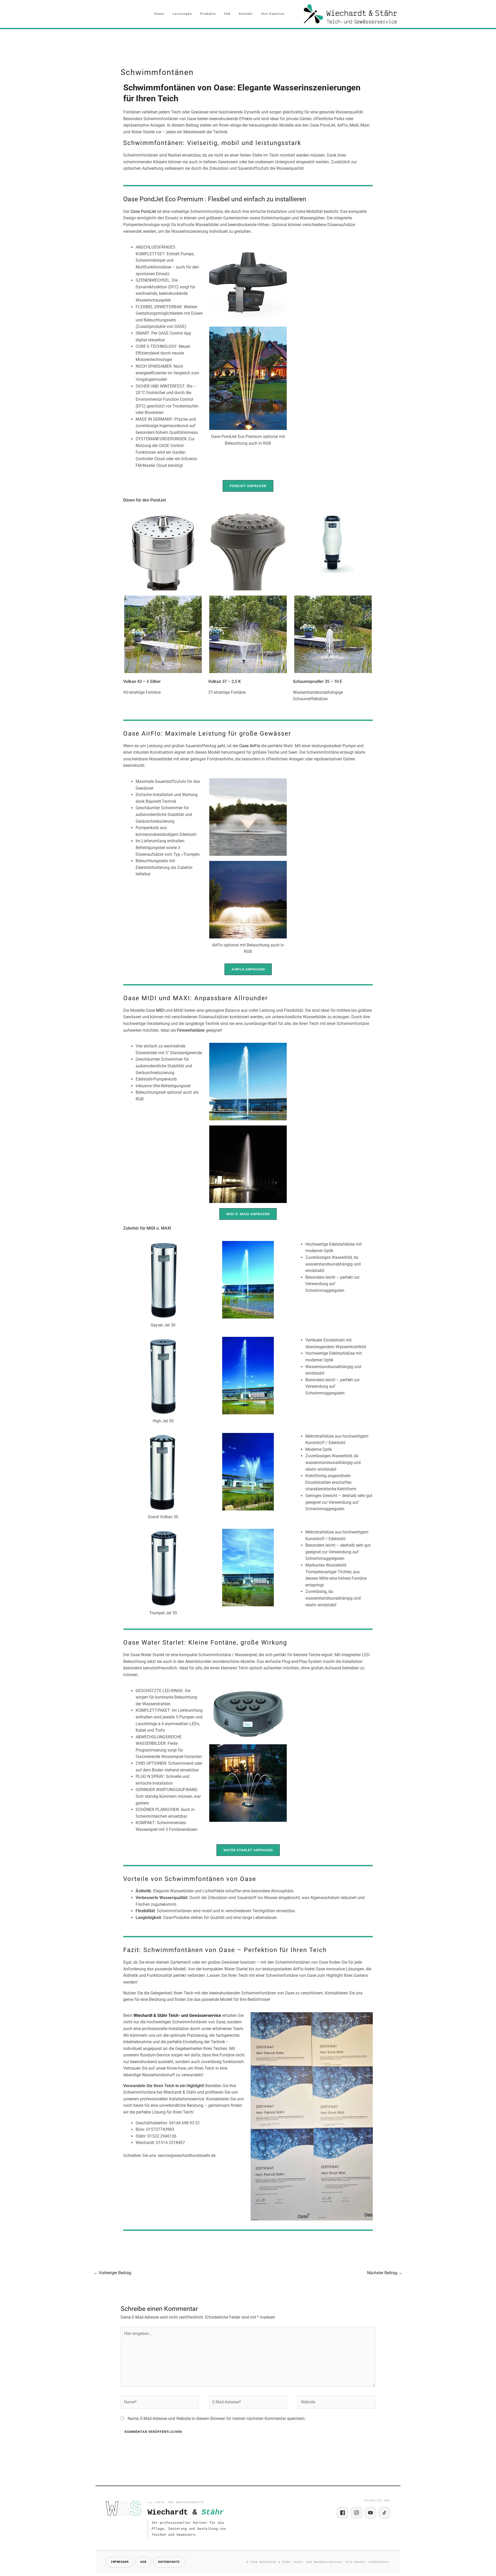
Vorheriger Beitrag (112, 2273)
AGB (143, 2562)
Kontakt (246, 14)
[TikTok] (384, 2513)
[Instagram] (357, 2513)
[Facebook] (343, 2513)
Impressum (120, 2562)
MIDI (160, 1010)
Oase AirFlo (250, 746)
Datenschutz (169, 2562)
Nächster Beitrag (385, 2273)
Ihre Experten (273, 14)
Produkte (208, 14)
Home (159, 14)
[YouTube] (370, 2513)
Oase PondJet (143, 211)
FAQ (228, 14)
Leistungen (182, 14)
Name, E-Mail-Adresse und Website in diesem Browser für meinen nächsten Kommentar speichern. (217, 2419)
